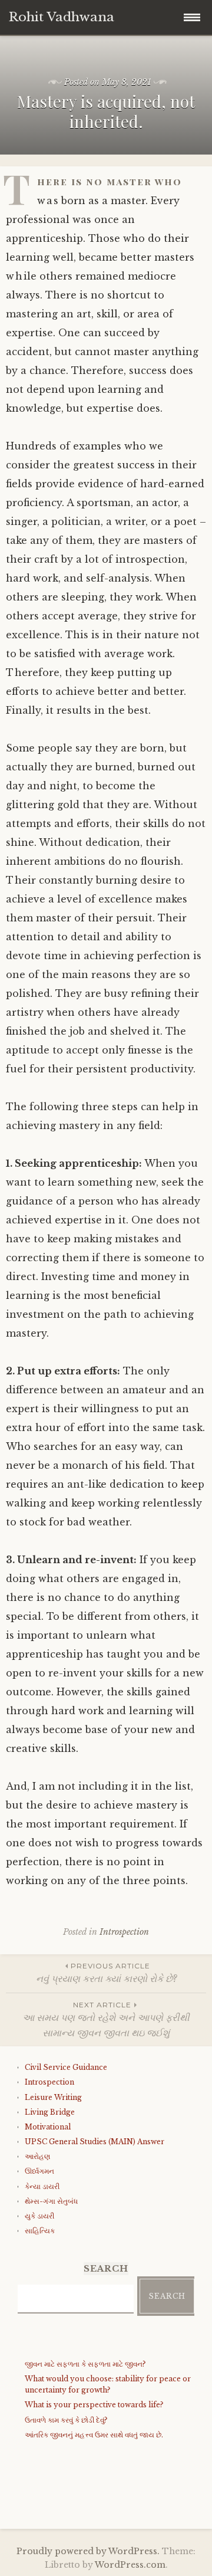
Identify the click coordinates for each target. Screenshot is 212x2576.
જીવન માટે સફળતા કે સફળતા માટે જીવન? (85, 2364)
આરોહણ (37, 2156)
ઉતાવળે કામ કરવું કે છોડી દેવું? (66, 2420)
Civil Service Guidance (66, 2067)
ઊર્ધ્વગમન (39, 2171)
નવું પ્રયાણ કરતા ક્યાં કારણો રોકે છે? (106, 1973)
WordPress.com (130, 2565)
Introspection (124, 1932)
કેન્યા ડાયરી (42, 2186)
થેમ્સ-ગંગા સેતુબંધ (51, 2201)
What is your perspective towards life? (94, 2405)
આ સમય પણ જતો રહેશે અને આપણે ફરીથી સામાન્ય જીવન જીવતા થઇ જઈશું (106, 2019)
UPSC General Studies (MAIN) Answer (95, 2142)
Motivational (48, 2127)
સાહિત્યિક (40, 2231)
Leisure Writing (53, 2097)
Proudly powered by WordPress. (88, 2551)
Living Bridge (50, 2112)
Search (167, 2296)
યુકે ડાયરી (39, 2216)
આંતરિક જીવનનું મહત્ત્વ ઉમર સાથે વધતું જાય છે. (94, 2435)
